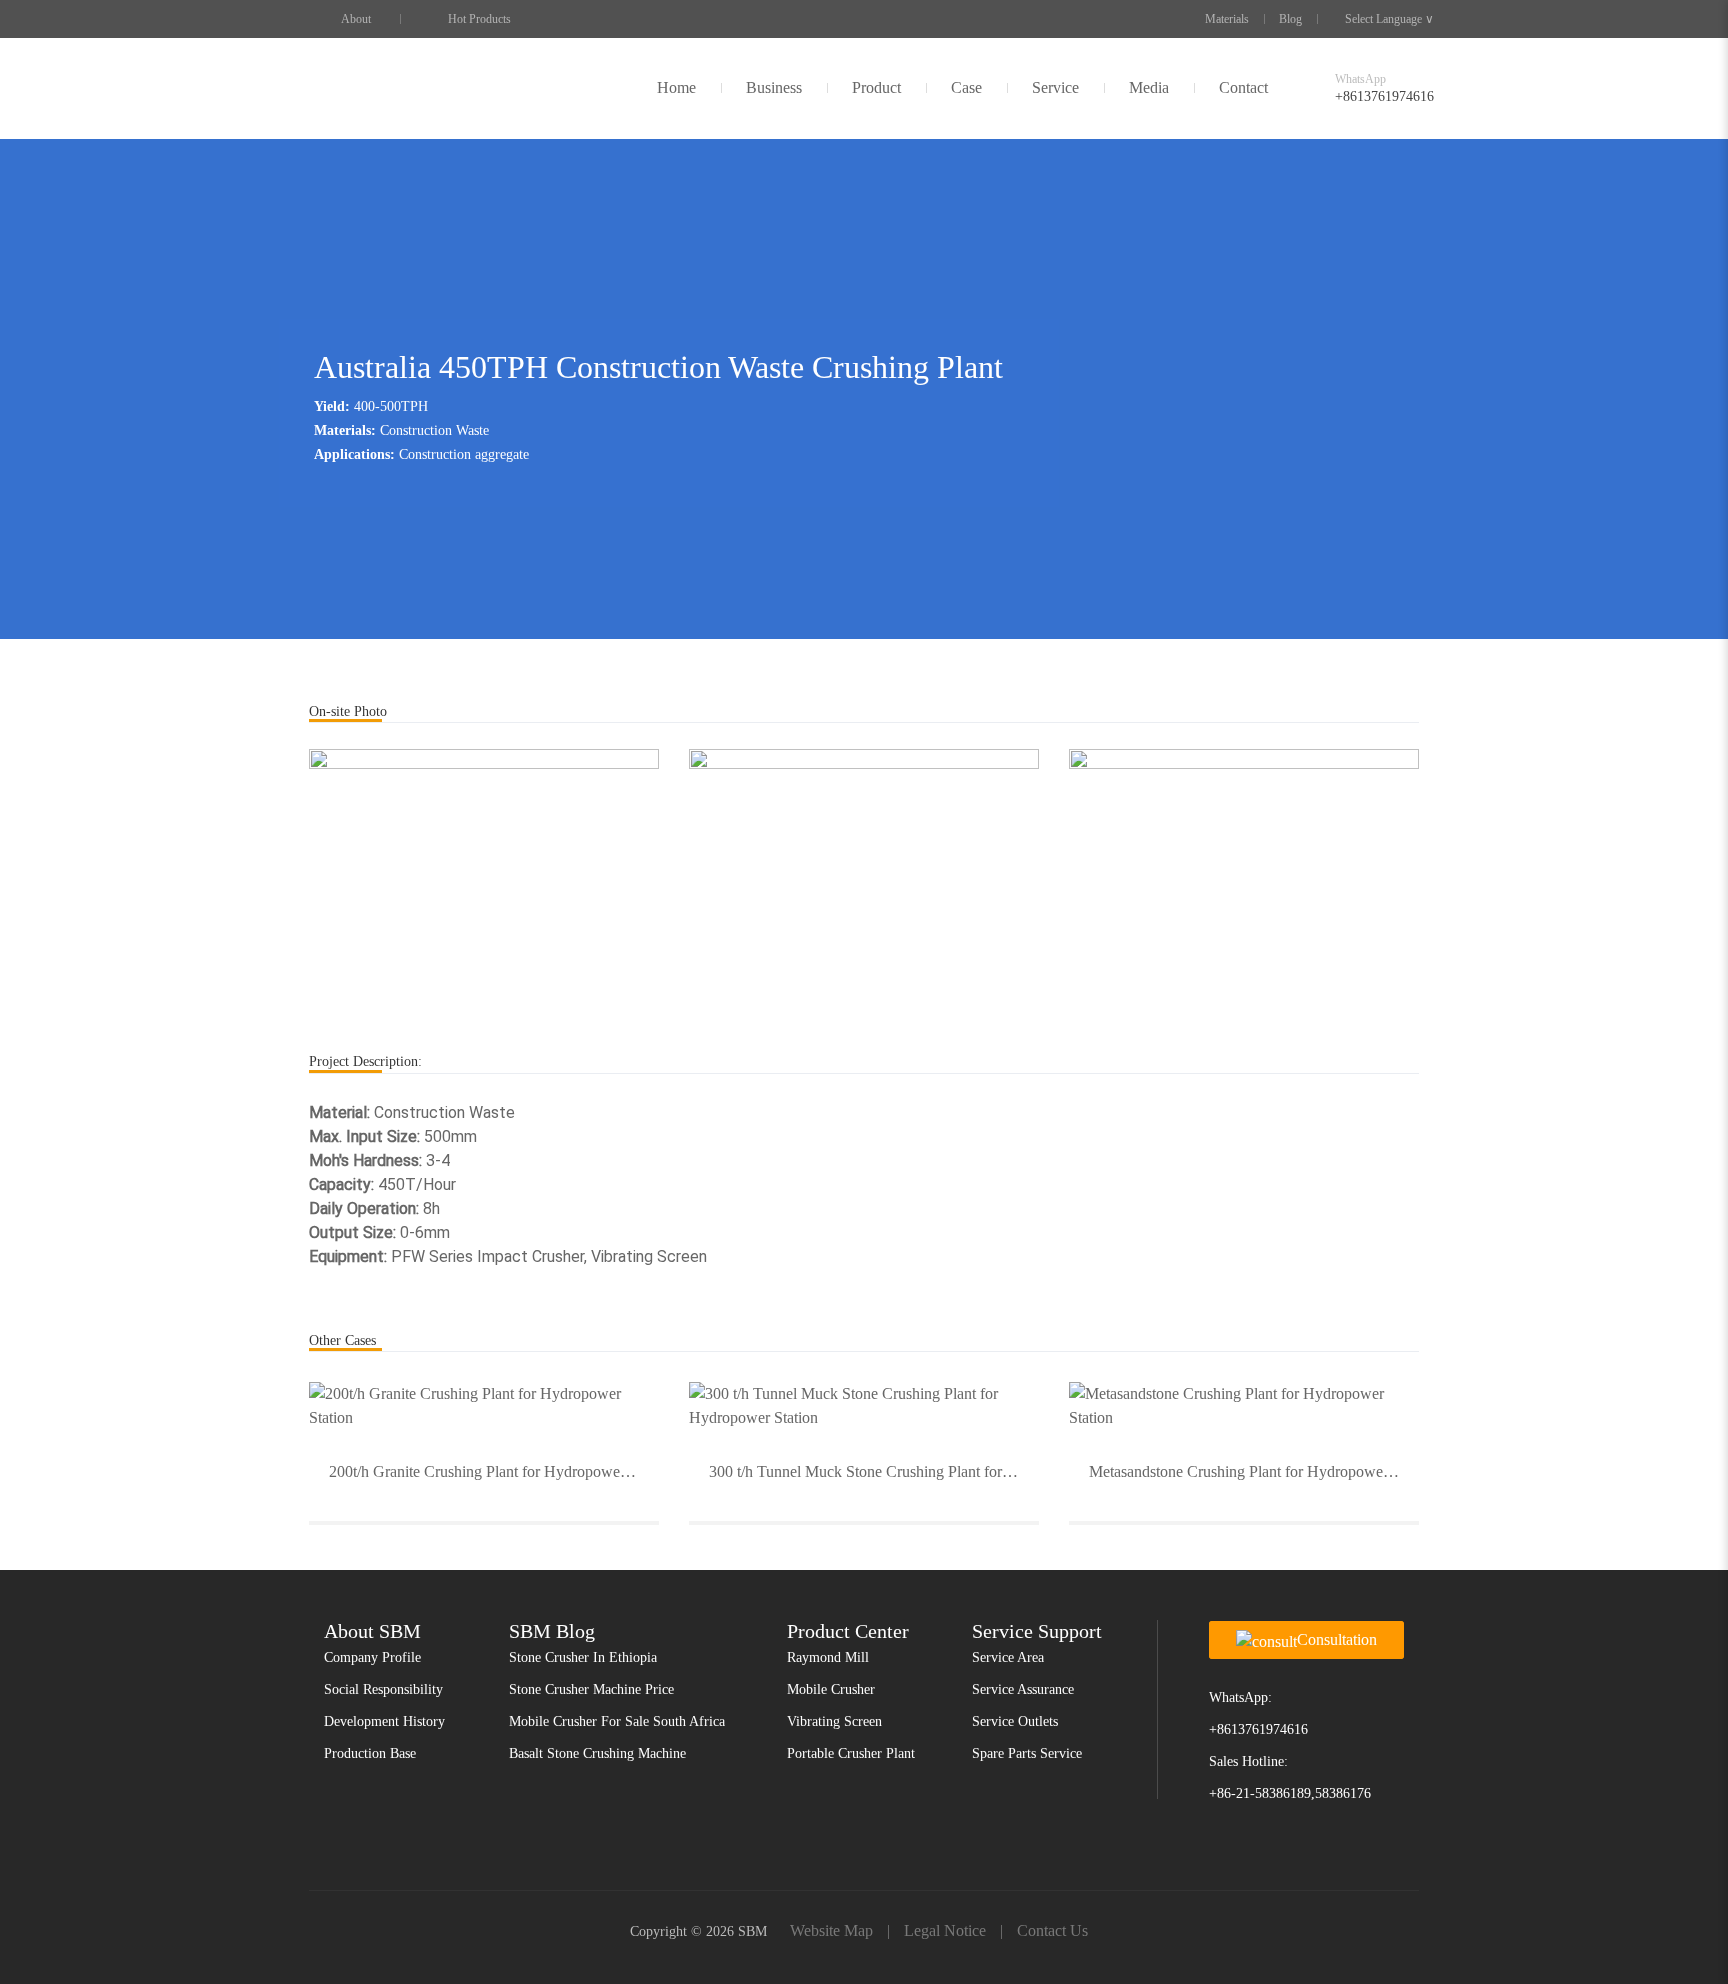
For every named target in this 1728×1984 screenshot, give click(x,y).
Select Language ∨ (1389, 19)
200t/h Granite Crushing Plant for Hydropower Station (494, 1471)
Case (966, 87)
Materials (1227, 19)
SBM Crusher (356, 88)
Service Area (1008, 1657)
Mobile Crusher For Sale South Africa (617, 1721)
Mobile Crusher (831, 1689)
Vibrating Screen (834, 1721)
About (356, 19)
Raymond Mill (828, 1657)
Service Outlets (1015, 1721)
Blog (1290, 19)
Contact (1243, 87)
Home (676, 87)
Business (774, 87)
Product (876, 87)
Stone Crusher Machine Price (591, 1689)
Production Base (370, 1753)
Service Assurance (1023, 1689)
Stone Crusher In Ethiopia (583, 1657)
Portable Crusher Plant (851, 1753)
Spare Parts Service (1027, 1753)
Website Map (831, 1930)
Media (1149, 87)
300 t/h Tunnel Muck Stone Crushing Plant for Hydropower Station (874, 1471)
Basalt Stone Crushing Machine (597, 1753)
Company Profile (372, 1657)
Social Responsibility (383, 1689)
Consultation (1337, 1639)
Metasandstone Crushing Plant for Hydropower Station (1254, 1471)
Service (1055, 87)
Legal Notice (945, 1930)
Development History (384, 1721)
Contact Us (1052, 1930)
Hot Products (479, 19)
